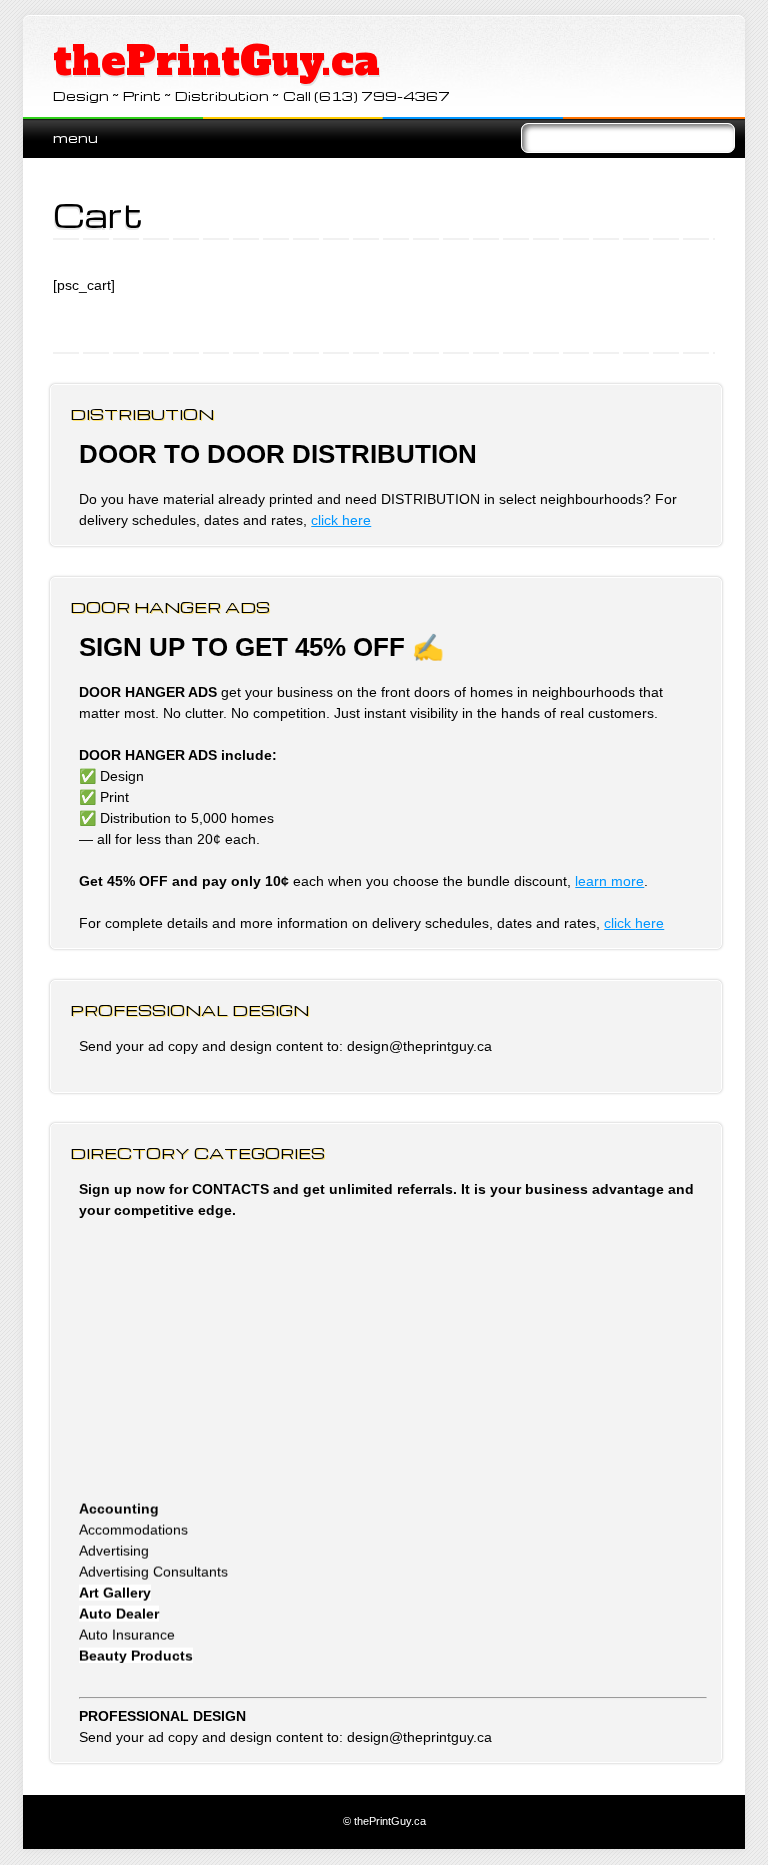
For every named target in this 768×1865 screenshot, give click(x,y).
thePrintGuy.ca (216, 61)
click (619, 923)
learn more (609, 881)
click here (341, 520)
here (649, 923)
